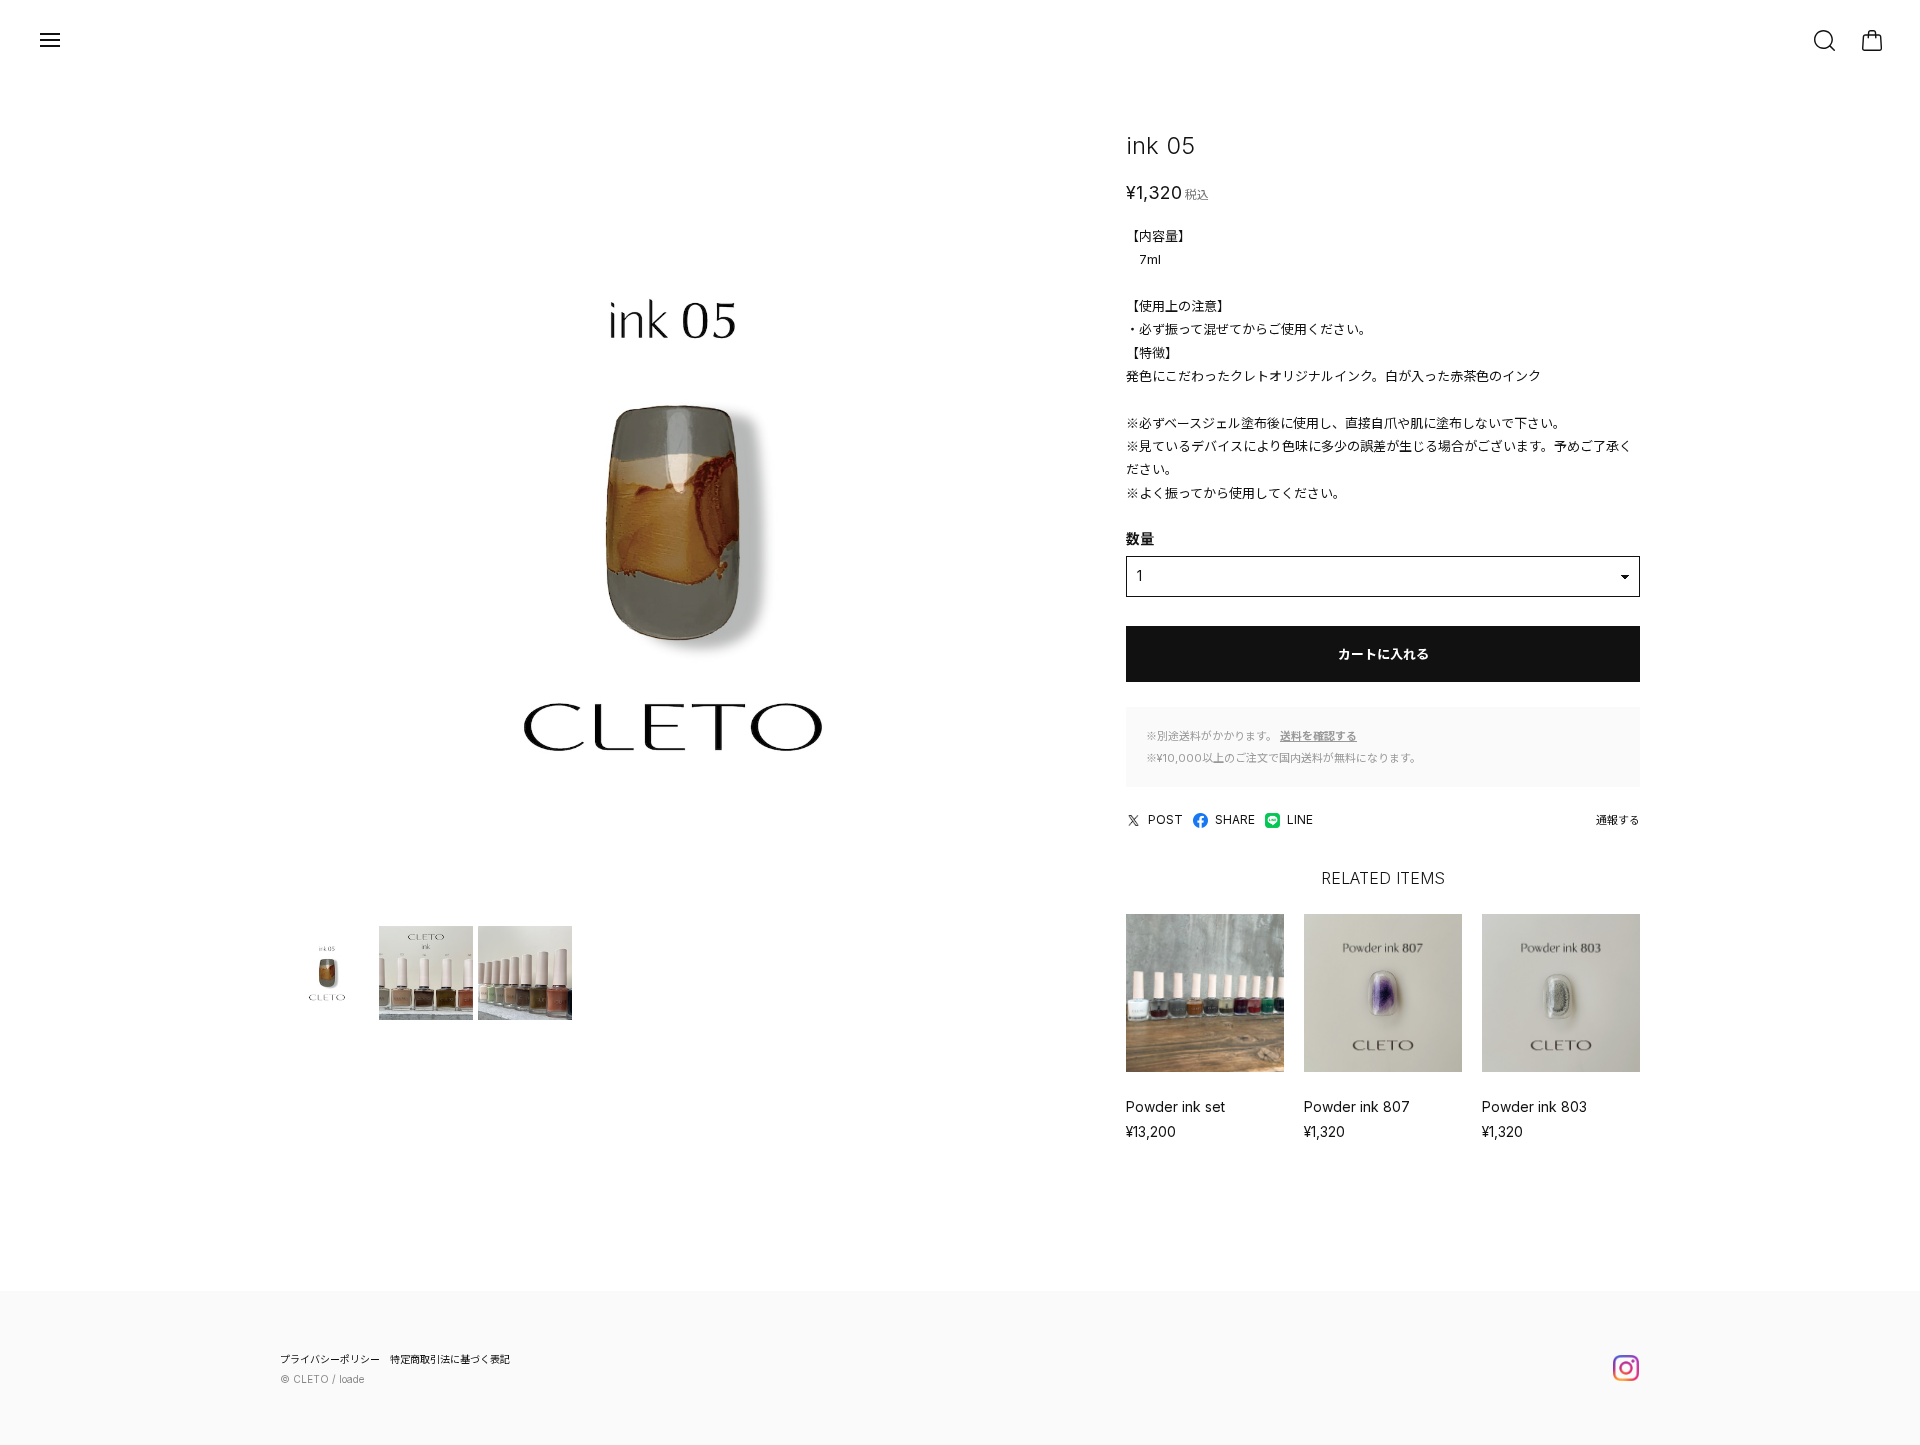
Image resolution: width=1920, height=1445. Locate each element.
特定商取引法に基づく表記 (450, 1359)
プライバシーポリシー (330, 1359)
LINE (1300, 819)
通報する (1618, 820)
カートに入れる (1383, 654)
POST (1165, 819)
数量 (1140, 538)
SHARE (1235, 819)
